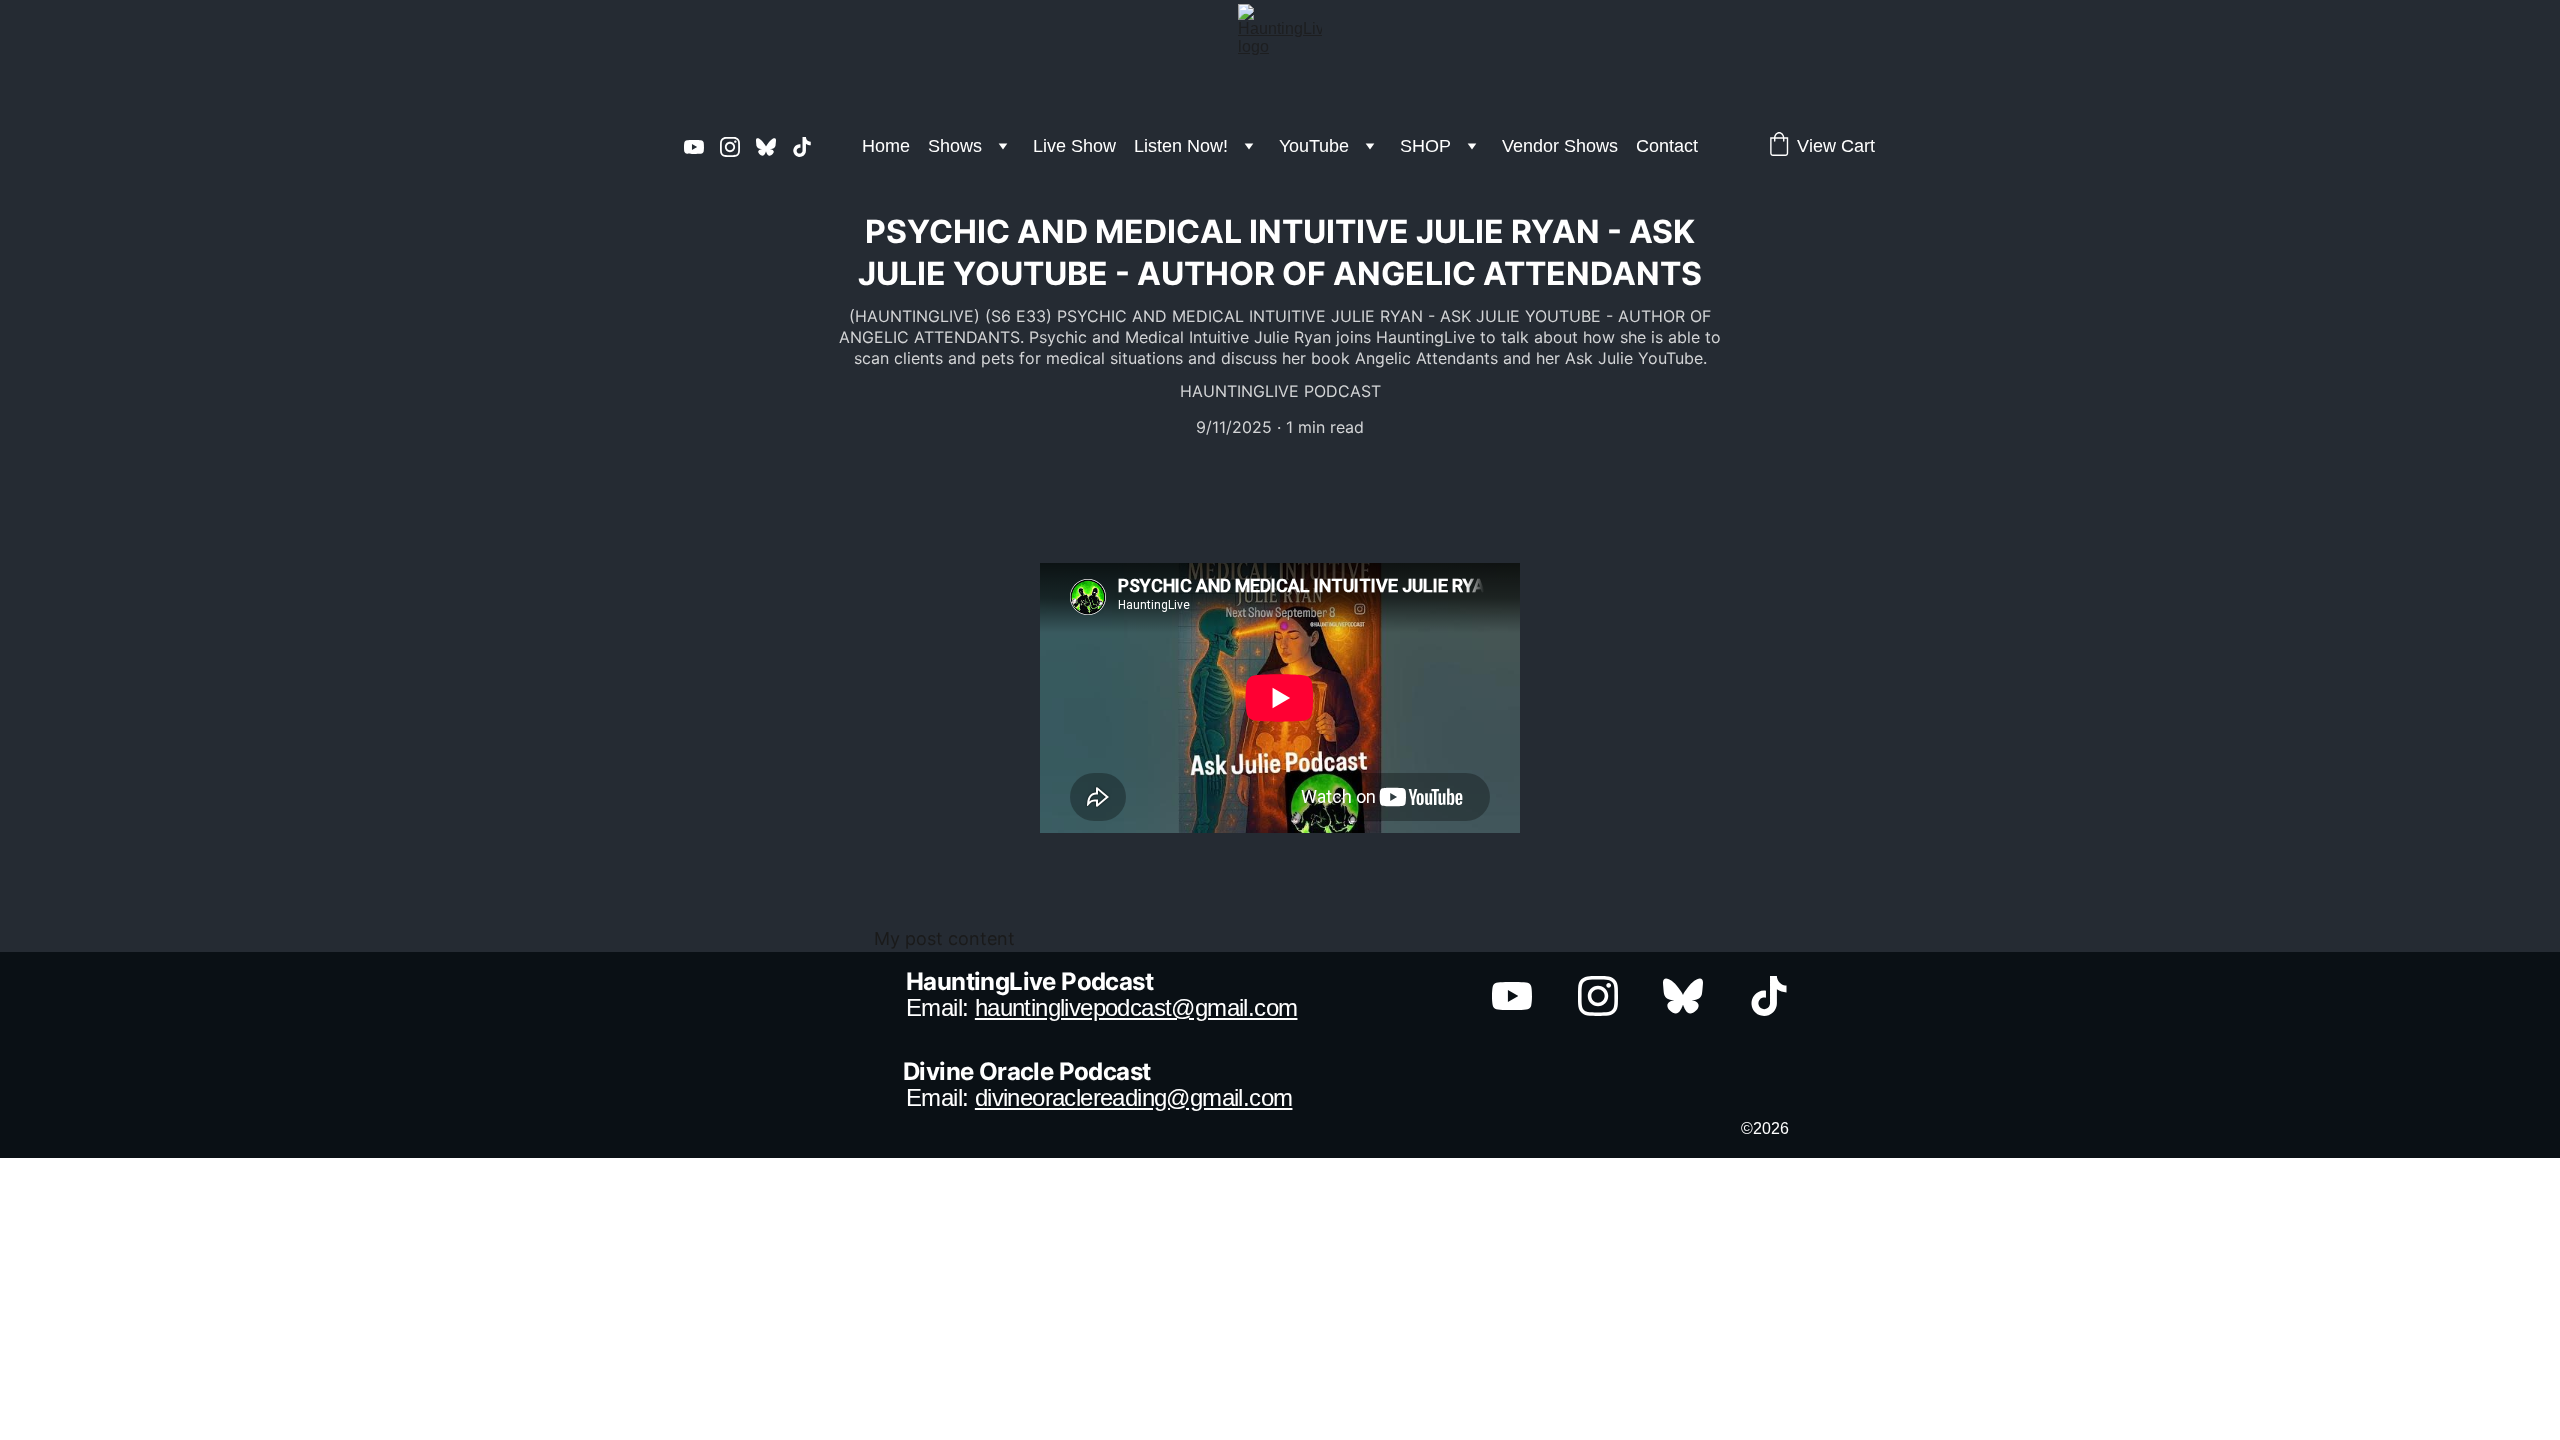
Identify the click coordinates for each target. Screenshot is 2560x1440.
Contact (1667, 146)
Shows (955, 146)
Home (886, 146)
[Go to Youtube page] (702, 147)
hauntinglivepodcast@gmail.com (1136, 1007)
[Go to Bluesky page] (774, 147)
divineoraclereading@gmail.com (1134, 1097)
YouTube (1314, 146)
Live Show (1074, 146)
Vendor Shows (1560, 146)
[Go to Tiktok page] (802, 147)
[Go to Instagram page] (738, 147)
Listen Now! (1181, 146)
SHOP (1425, 146)
